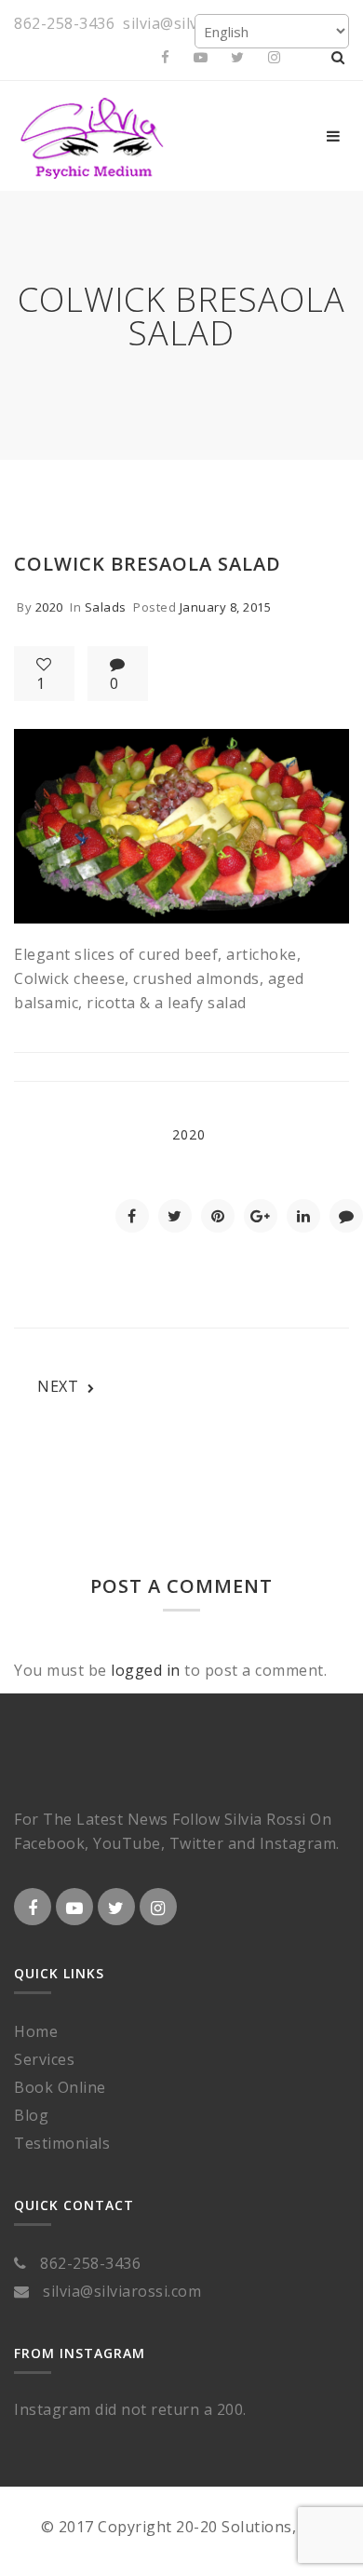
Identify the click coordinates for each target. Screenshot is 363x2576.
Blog (31, 2115)
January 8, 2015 (226, 607)
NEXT (58, 1386)
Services (44, 2059)
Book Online (60, 2087)
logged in (146, 1670)
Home (36, 2031)
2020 (49, 607)
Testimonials (62, 2143)
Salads (106, 607)
